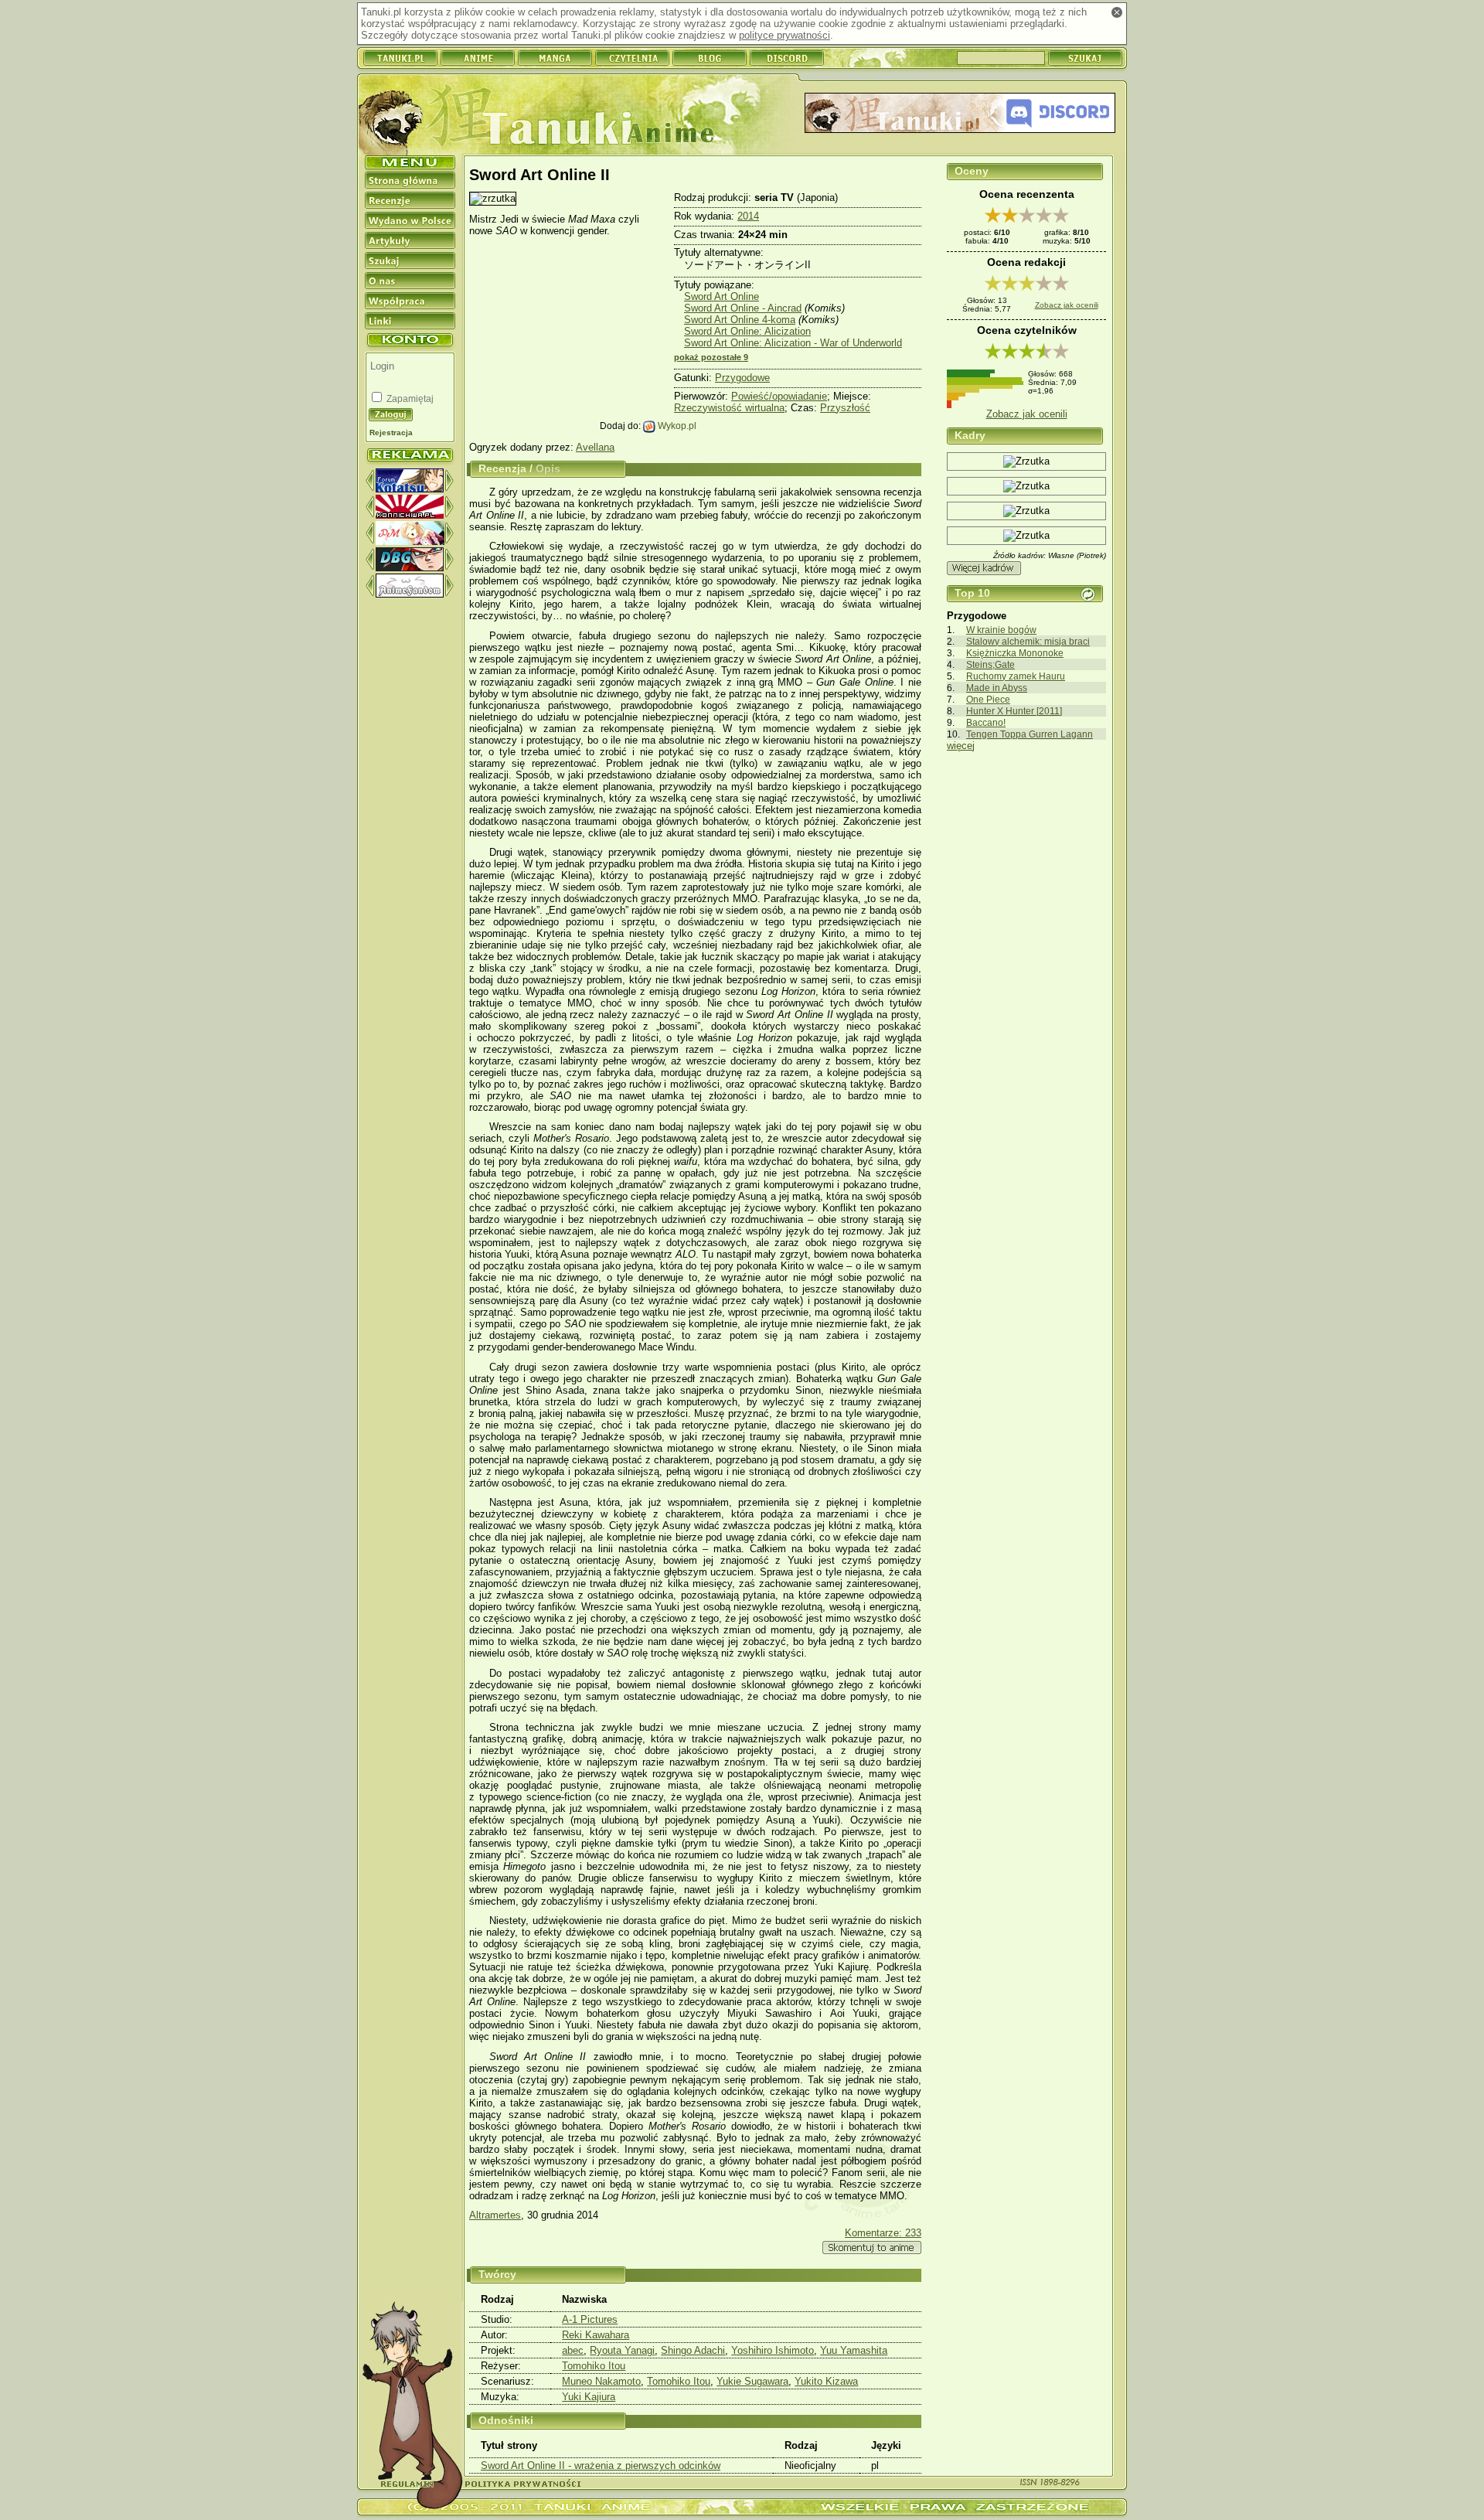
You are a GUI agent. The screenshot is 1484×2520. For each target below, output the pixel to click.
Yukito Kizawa (826, 2381)
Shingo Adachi (693, 2350)
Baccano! (986, 722)
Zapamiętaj (409, 399)
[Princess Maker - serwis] (410, 541)
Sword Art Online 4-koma (740, 320)
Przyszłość (845, 408)
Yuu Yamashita (854, 2350)
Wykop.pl (676, 426)
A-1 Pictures (590, 2319)
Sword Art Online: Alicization (747, 331)
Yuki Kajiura (589, 2397)
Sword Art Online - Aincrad (743, 308)
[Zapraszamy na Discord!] (960, 114)
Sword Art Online (722, 296)
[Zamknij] (1117, 12)
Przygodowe (742, 378)
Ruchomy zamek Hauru (1016, 676)
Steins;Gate (990, 664)
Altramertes (495, 2215)
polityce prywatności (785, 35)
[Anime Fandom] (410, 594)
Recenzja (502, 468)
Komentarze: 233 (883, 2233)
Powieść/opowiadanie (779, 396)
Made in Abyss (997, 688)
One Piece (988, 699)
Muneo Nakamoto (601, 2381)
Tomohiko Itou (594, 2366)
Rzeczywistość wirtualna (729, 408)
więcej (961, 746)
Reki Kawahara (596, 2335)
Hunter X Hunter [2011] (1014, 711)
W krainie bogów (1001, 630)
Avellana (595, 447)
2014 (748, 216)
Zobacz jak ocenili (1067, 305)
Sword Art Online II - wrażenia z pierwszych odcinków (601, 2466)
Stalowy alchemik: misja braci (1028, 641)
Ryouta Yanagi (622, 2350)
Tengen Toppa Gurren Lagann (1030, 734)
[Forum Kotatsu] (410, 489)
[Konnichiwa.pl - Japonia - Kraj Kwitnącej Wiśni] (410, 515)
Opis (548, 468)
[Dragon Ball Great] (410, 568)
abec (573, 2350)
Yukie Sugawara (752, 2381)
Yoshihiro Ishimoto (773, 2350)
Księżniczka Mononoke (1015, 653)
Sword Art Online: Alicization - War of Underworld (793, 343)
